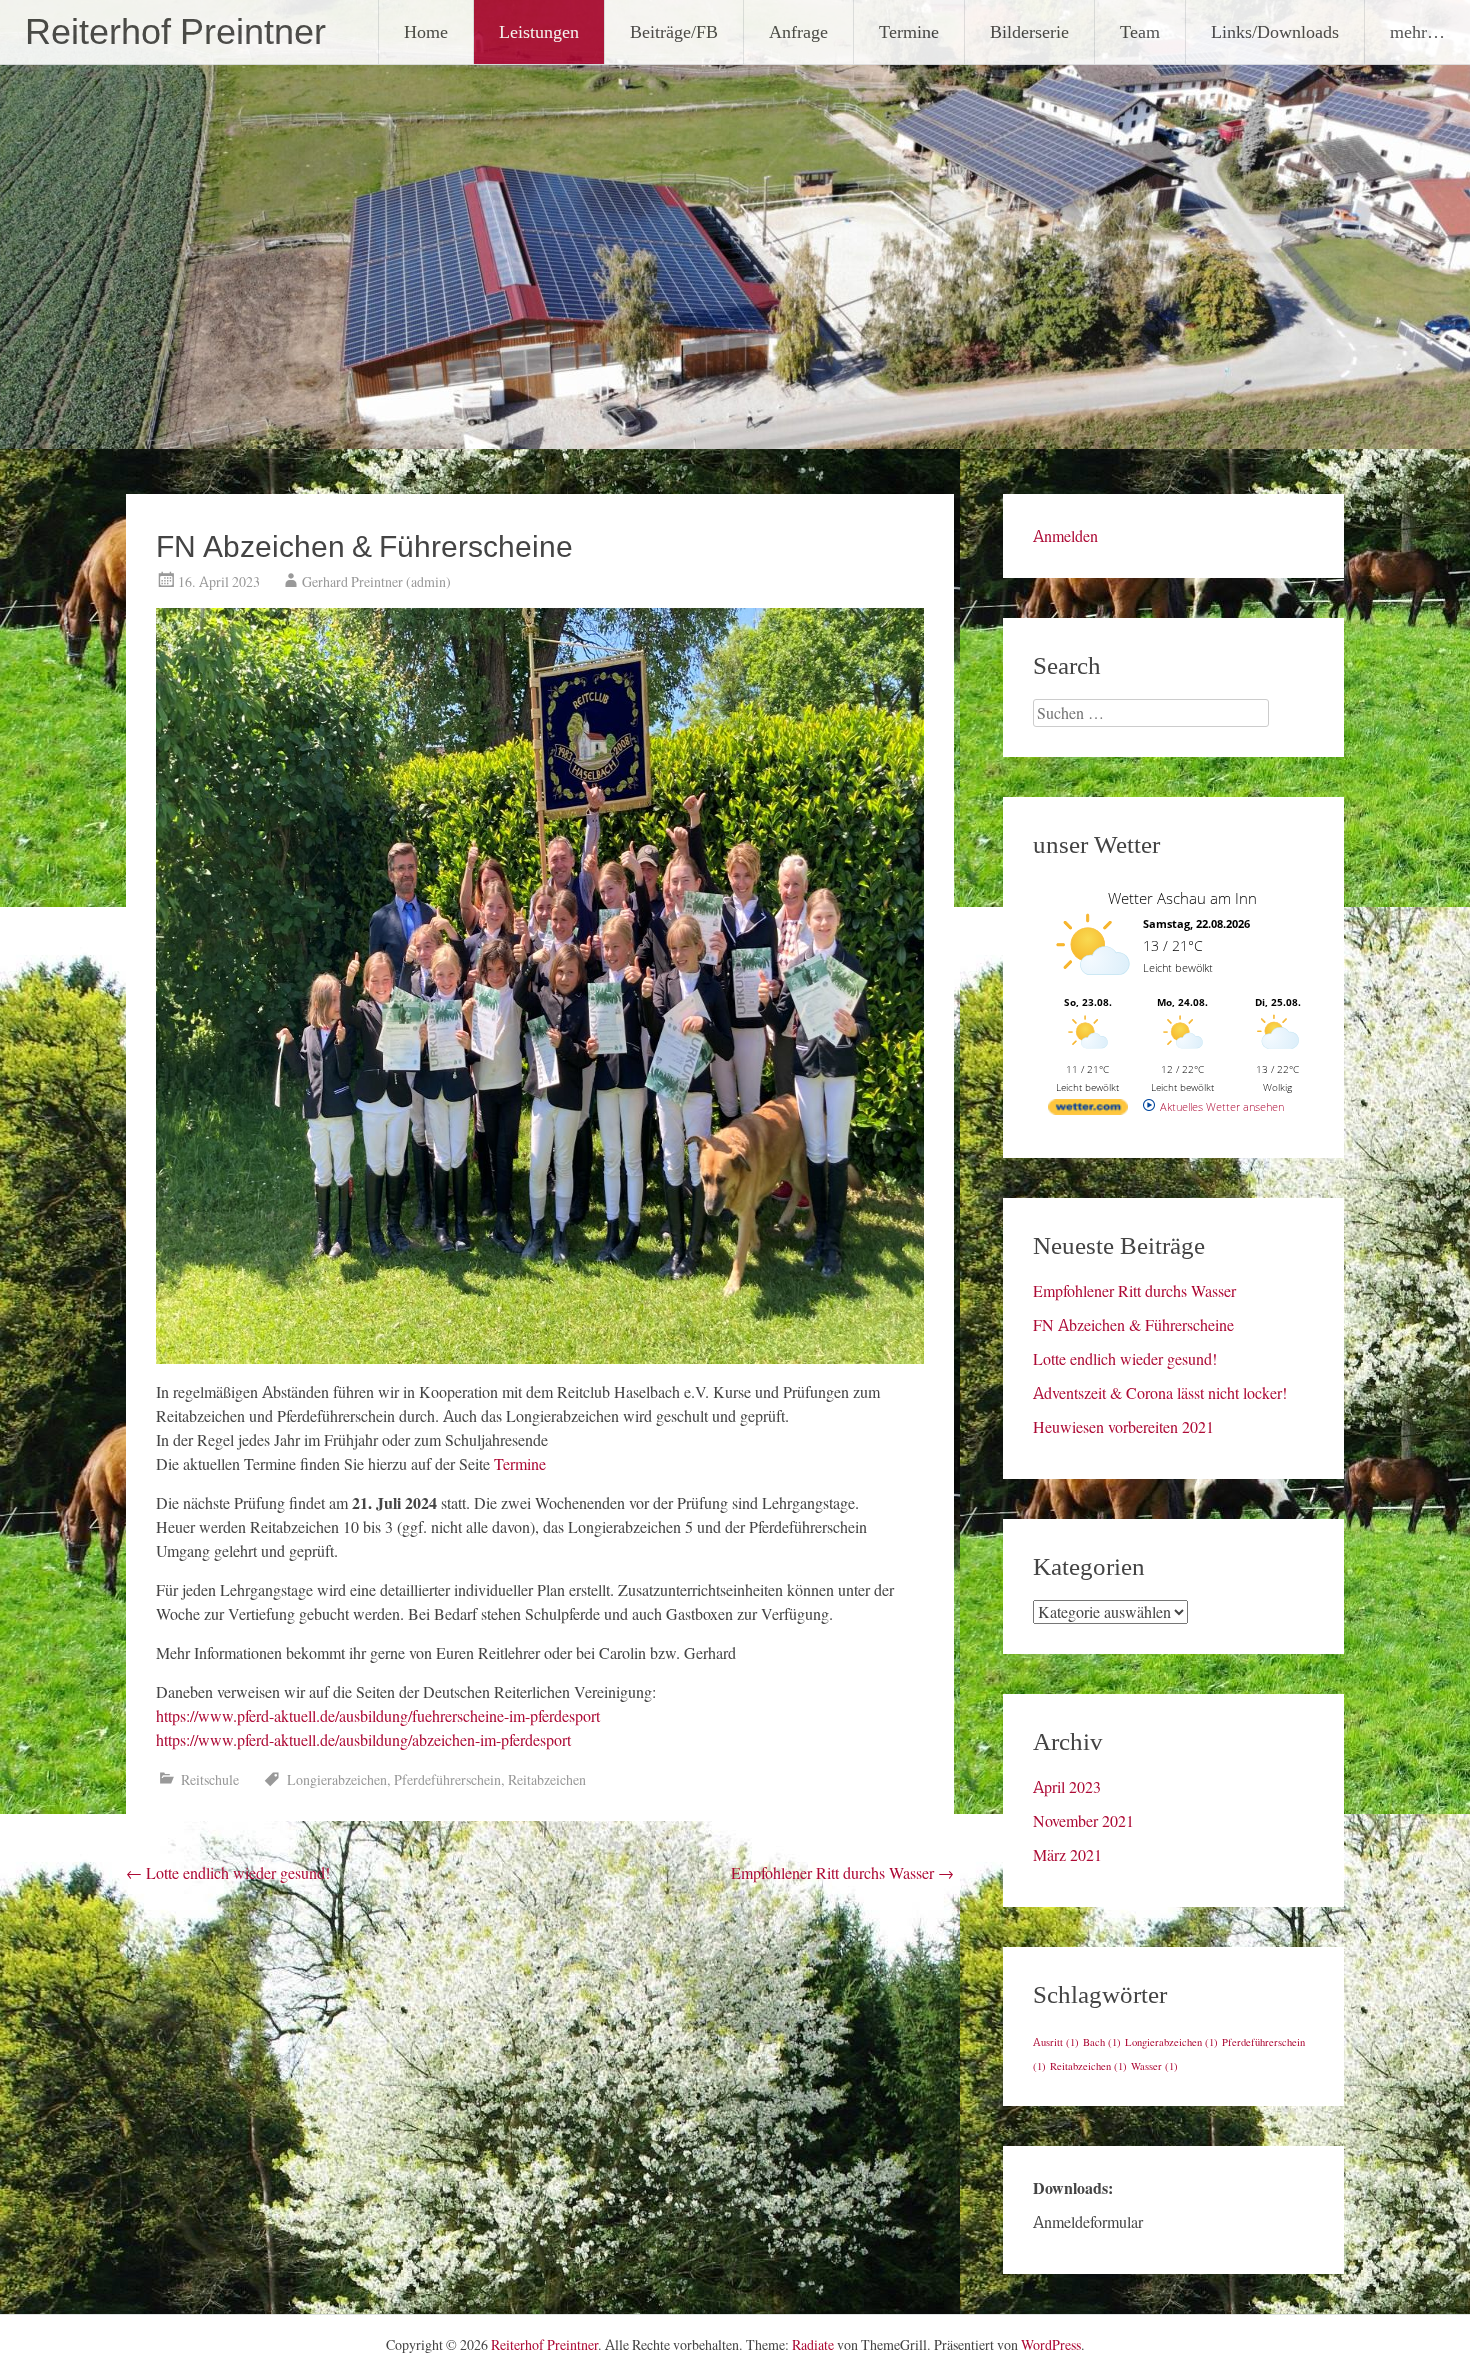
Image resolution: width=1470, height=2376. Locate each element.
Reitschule (210, 1780)
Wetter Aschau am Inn (1182, 898)
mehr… (1417, 31)
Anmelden (1065, 536)
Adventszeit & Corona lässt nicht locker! (1160, 1393)
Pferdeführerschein (447, 1780)
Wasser (1154, 2066)
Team (1140, 31)
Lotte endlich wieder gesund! (228, 1873)
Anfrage (798, 31)
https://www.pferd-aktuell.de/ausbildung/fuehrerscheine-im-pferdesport (378, 1716)
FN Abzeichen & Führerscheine (1133, 1325)
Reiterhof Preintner (175, 32)
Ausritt (1056, 2042)
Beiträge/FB (674, 31)
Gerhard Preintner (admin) (376, 582)
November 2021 (1083, 1821)
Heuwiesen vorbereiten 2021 (1123, 1427)
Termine (909, 31)
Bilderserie (1029, 31)
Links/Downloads (1275, 31)
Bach (1102, 2042)
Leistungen (539, 31)
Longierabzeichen (337, 1780)
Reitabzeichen (547, 1780)
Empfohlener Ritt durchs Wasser (842, 1873)
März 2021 (1067, 1855)
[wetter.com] (1088, 1110)
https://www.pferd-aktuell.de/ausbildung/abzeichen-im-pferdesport (363, 1740)
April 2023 (1067, 1787)
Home (426, 31)
